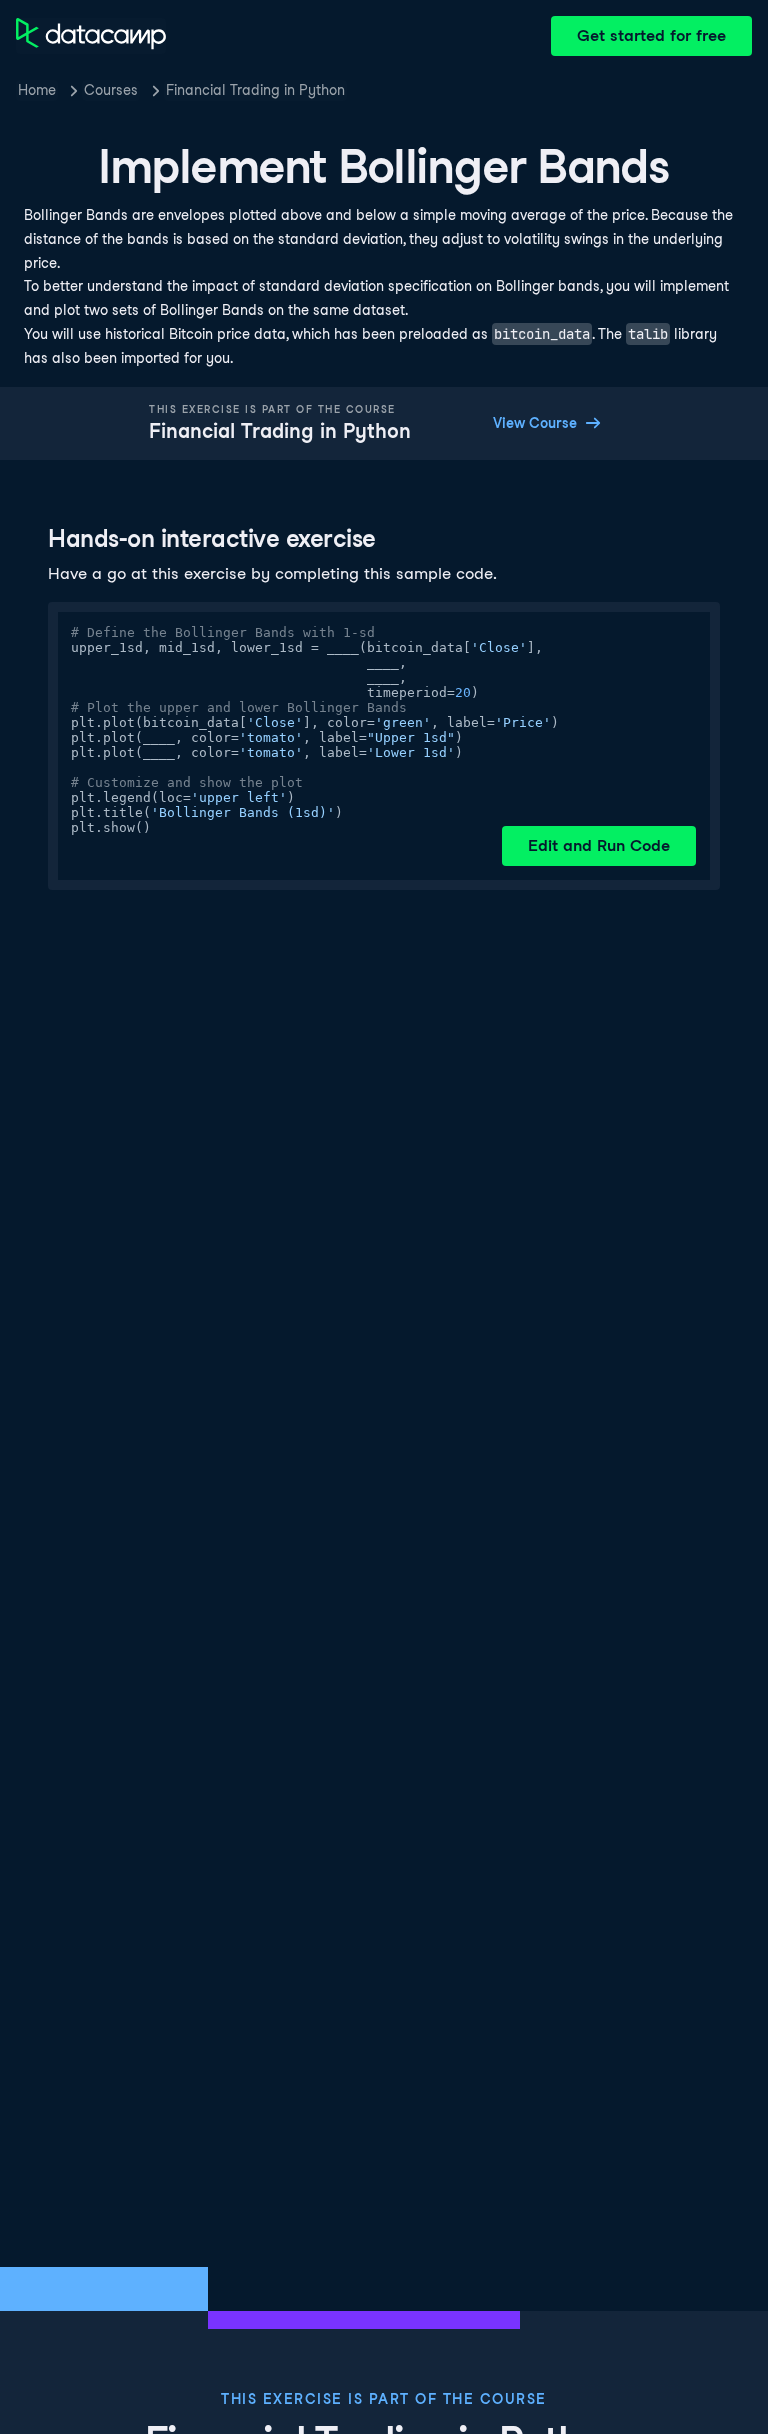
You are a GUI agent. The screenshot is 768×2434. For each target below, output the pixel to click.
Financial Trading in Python (255, 90)
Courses (111, 90)
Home (37, 90)
